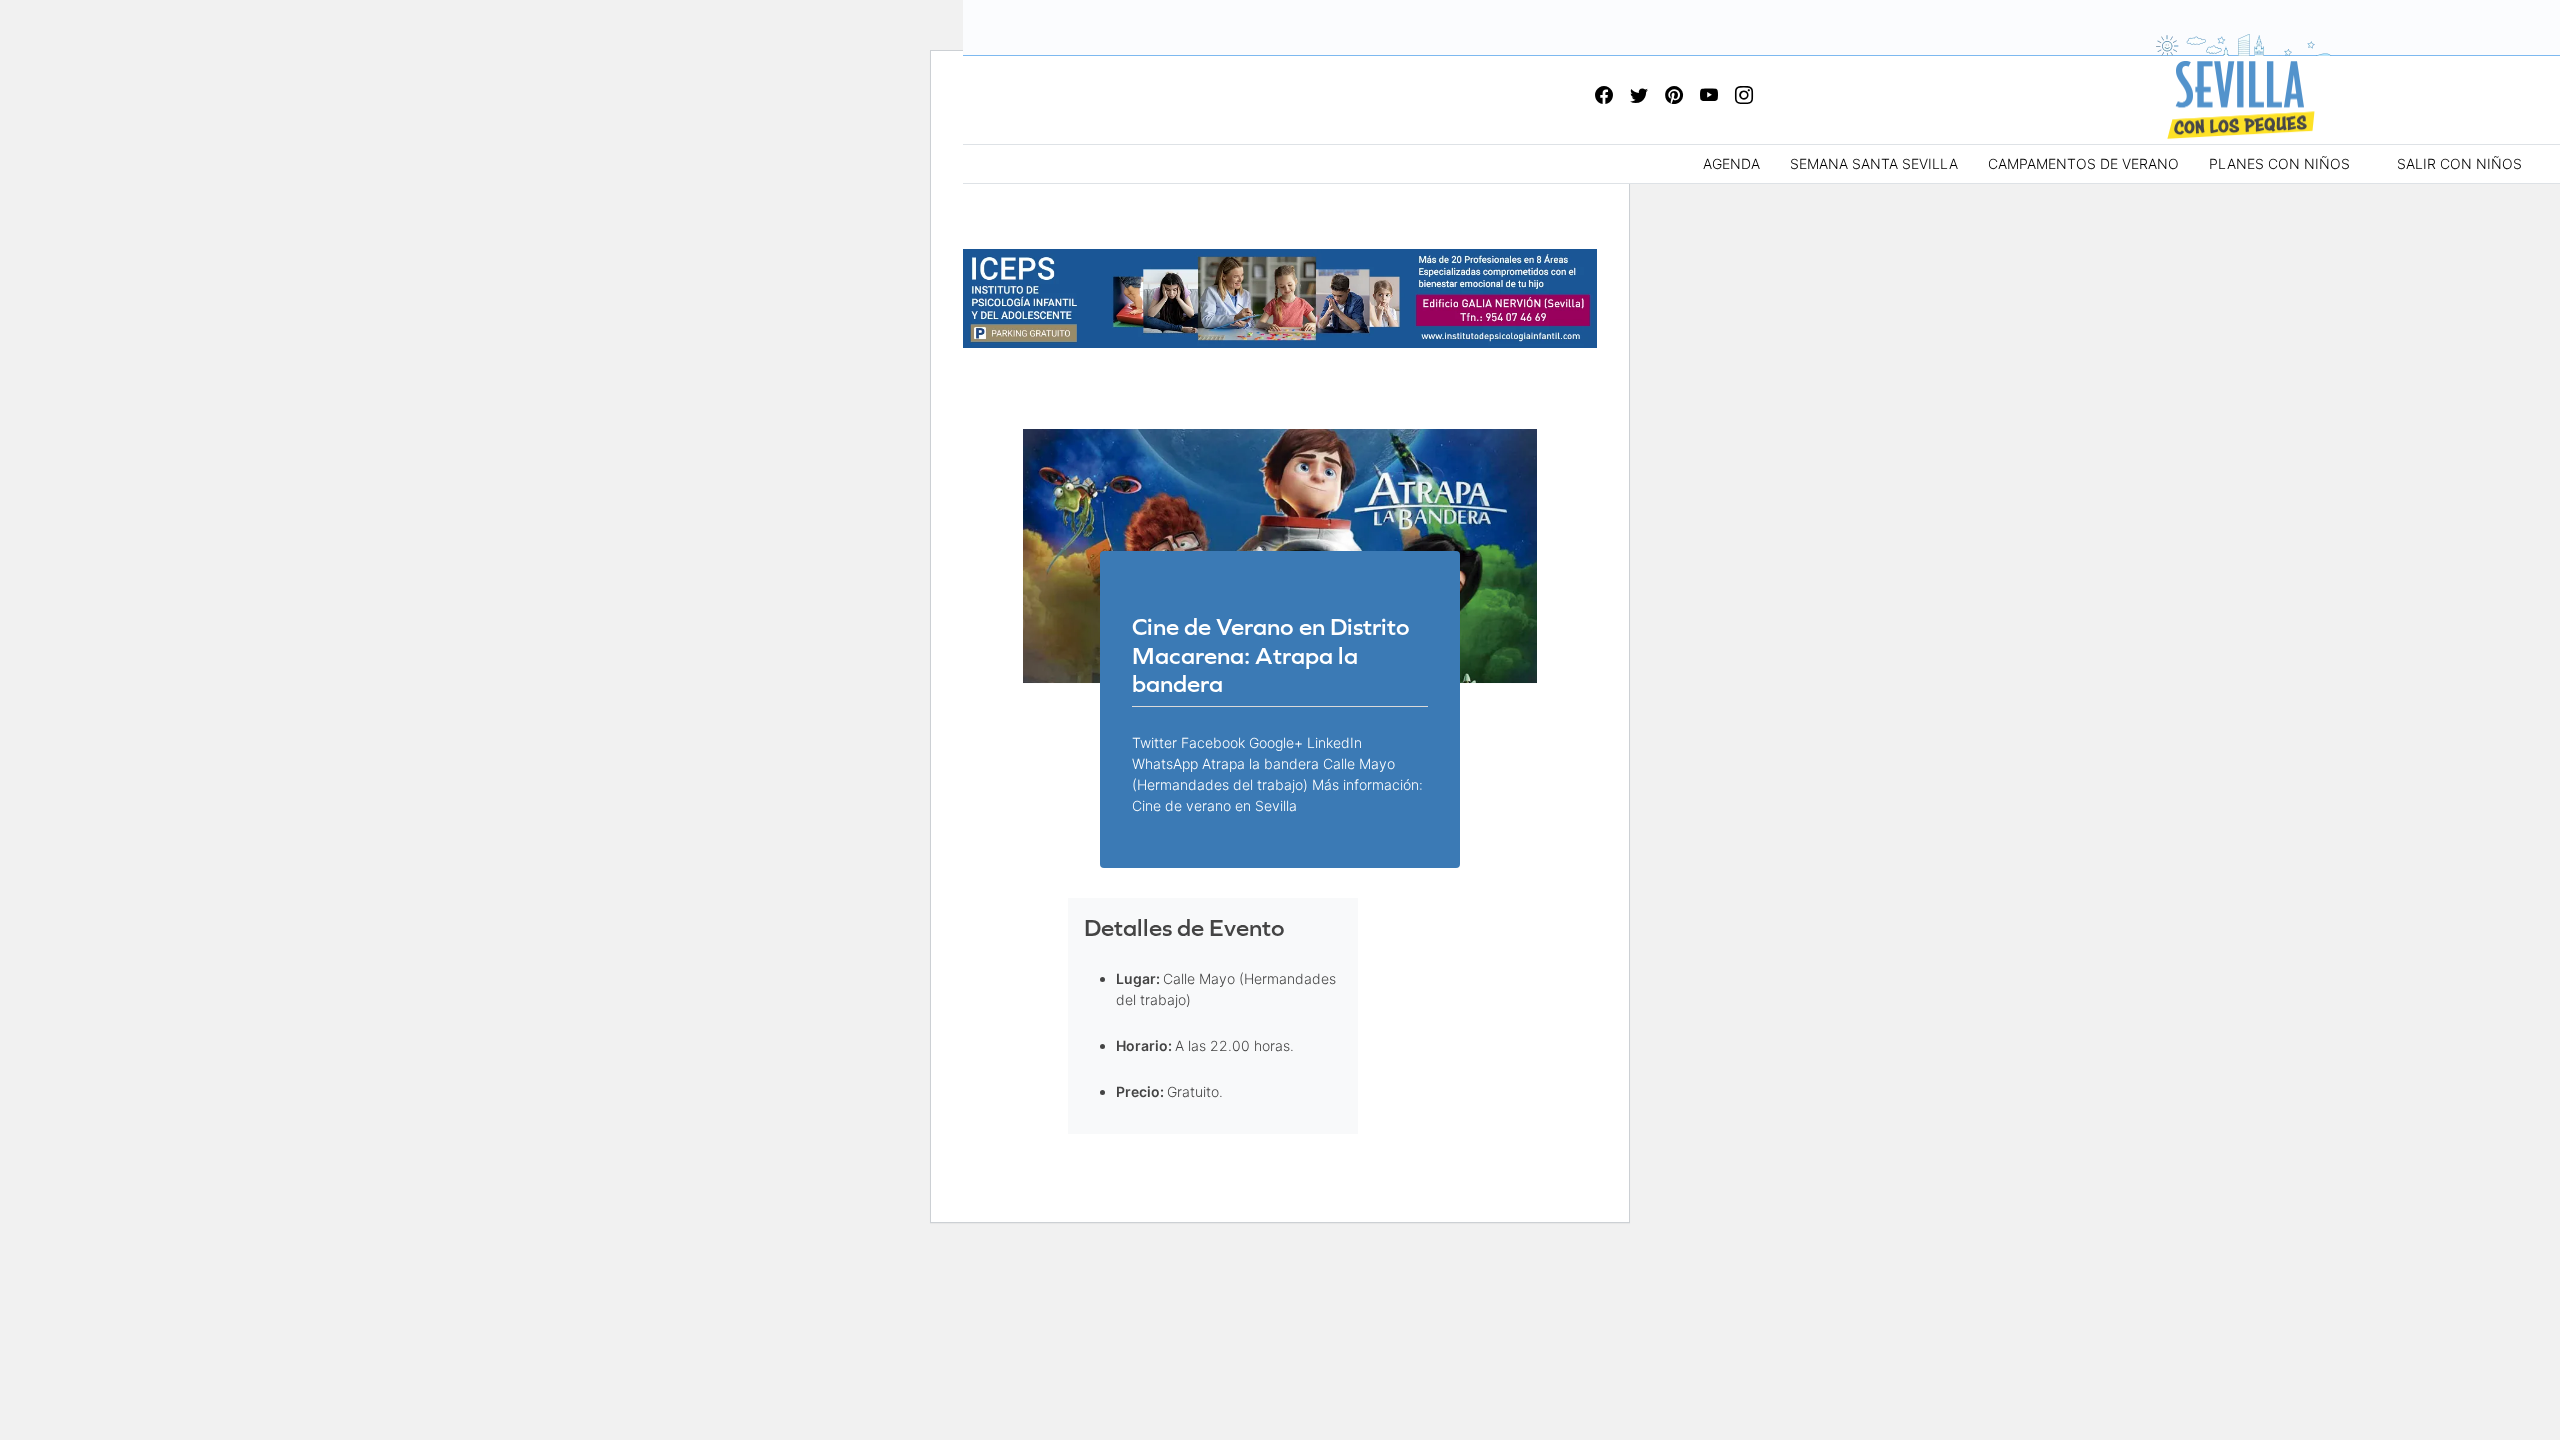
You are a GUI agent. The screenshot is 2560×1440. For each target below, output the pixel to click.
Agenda (1731, 163)
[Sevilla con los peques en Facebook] (1604, 96)
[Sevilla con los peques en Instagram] (1744, 96)
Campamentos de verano (2083, 163)
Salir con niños (2459, 163)
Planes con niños (2279, 163)
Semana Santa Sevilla (1874, 163)
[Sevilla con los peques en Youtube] (1709, 96)
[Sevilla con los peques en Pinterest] (1674, 96)
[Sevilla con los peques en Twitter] (1639, 96)
